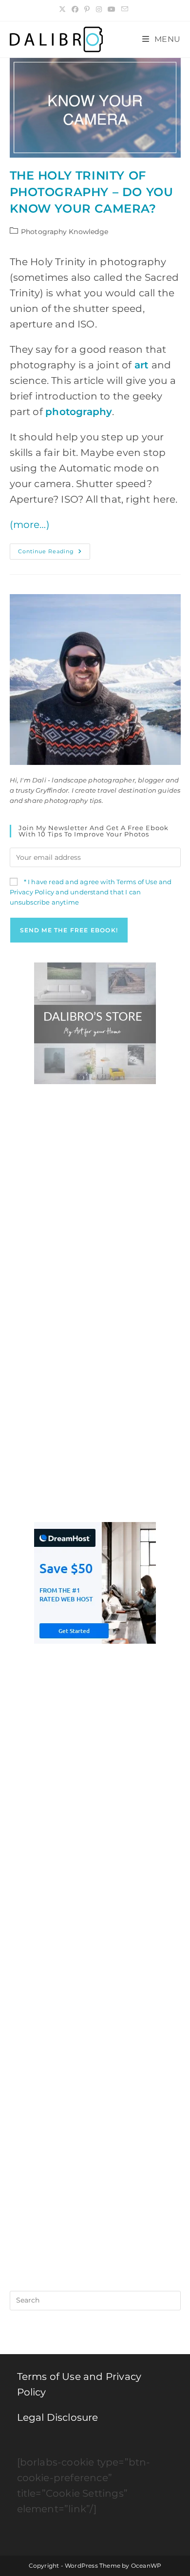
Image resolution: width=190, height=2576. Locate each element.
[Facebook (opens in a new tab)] (75, 9)
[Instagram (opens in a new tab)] (99, 9)
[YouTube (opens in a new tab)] (112, 9)
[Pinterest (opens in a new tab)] (87, 9)
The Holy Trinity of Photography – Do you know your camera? (92, 192)
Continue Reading (54, 553)
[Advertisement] (95, 1198)
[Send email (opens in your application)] (125, 9)
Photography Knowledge (65, 232)
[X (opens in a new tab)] (64, 9)
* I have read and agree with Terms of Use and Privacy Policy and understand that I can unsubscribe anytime (91, 892)
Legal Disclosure (58, 2417)
